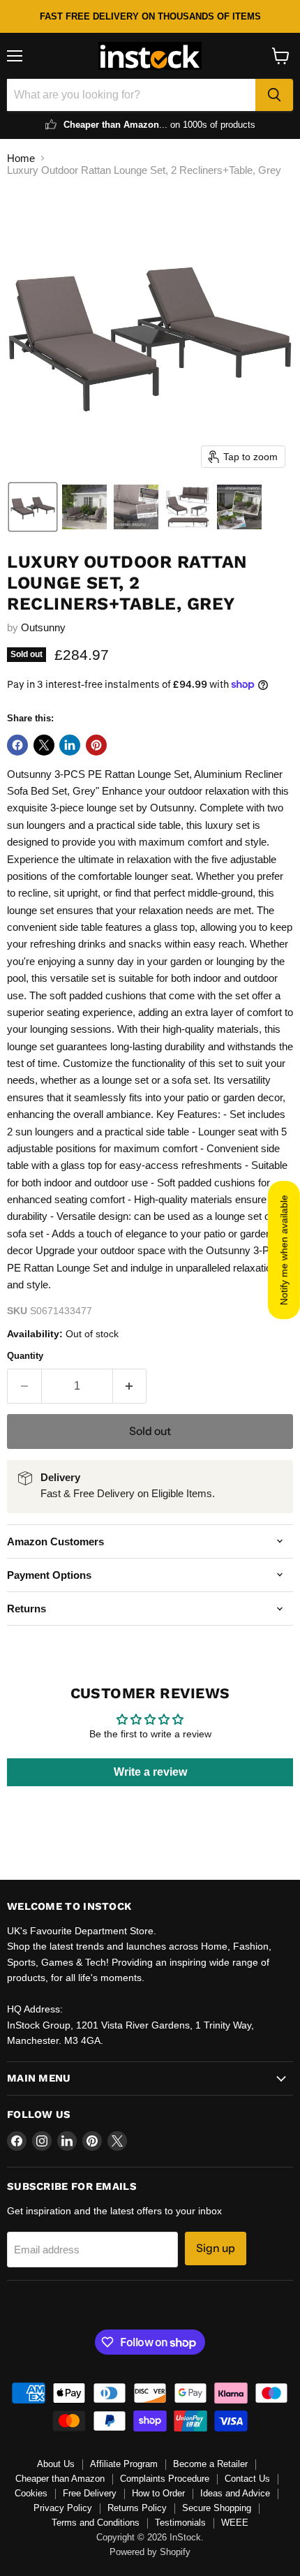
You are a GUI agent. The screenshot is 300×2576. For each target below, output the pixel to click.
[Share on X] (44, 745)
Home (21, 158)
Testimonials (180, 2523)
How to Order (158, 2493)
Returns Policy (137, 2508)
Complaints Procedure (165, 2479)
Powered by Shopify (150, 2552)
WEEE (235, 2523)
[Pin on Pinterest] (96, 745)
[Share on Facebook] (17, 745)
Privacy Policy (63, 2508)
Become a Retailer (210, 2464)
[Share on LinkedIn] (70, 745)
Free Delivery (90, 2493)
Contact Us (247, 2479)
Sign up (216, 2248)
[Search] (274, 95)
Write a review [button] (150, 1772)
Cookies (31, 2493)
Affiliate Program (124, 2464)
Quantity (25, 1356)
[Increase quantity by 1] (130, 1386)
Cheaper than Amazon (60, 2479)
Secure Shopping (217, 2508)
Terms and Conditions (96, 2523)
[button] (33, 507)
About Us (56, 2464)
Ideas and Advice (235, 2493)
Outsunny (43, 627)
